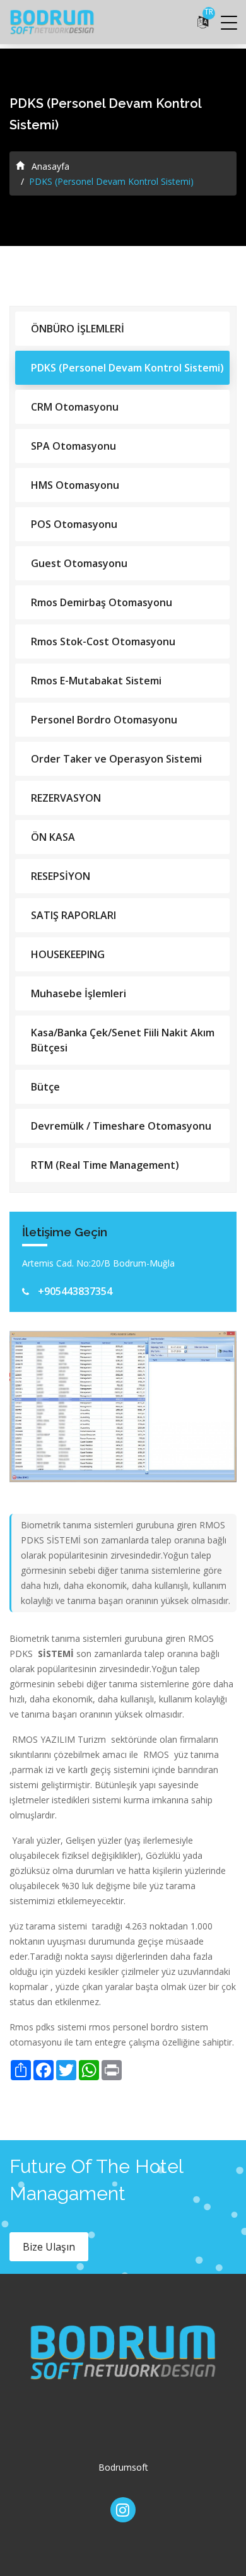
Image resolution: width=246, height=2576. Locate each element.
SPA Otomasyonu (73, 446)
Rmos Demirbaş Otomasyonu (102, 602)
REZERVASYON (66, 798)
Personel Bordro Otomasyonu (104, 720)
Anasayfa (49, 166)
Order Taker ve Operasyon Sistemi (116, 759)
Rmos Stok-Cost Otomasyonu (103, 641)
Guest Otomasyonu (79, 563)
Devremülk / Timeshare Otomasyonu (121, 1126)
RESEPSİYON (61, 876)
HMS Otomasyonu (75, 485)
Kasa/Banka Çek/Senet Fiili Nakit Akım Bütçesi (123, 1040)
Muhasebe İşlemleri (79, 993)
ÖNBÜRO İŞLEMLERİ (78, 329)
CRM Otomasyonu (75, 407)
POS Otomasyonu (74, 524)
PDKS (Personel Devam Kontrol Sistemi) (127, 368)
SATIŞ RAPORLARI (73, 915)
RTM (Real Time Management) (105, 1165)
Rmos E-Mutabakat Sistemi (96, 681)
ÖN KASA (53, 837)
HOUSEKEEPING (68, 954)
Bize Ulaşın (49, 2247)
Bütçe (45, 1087)
